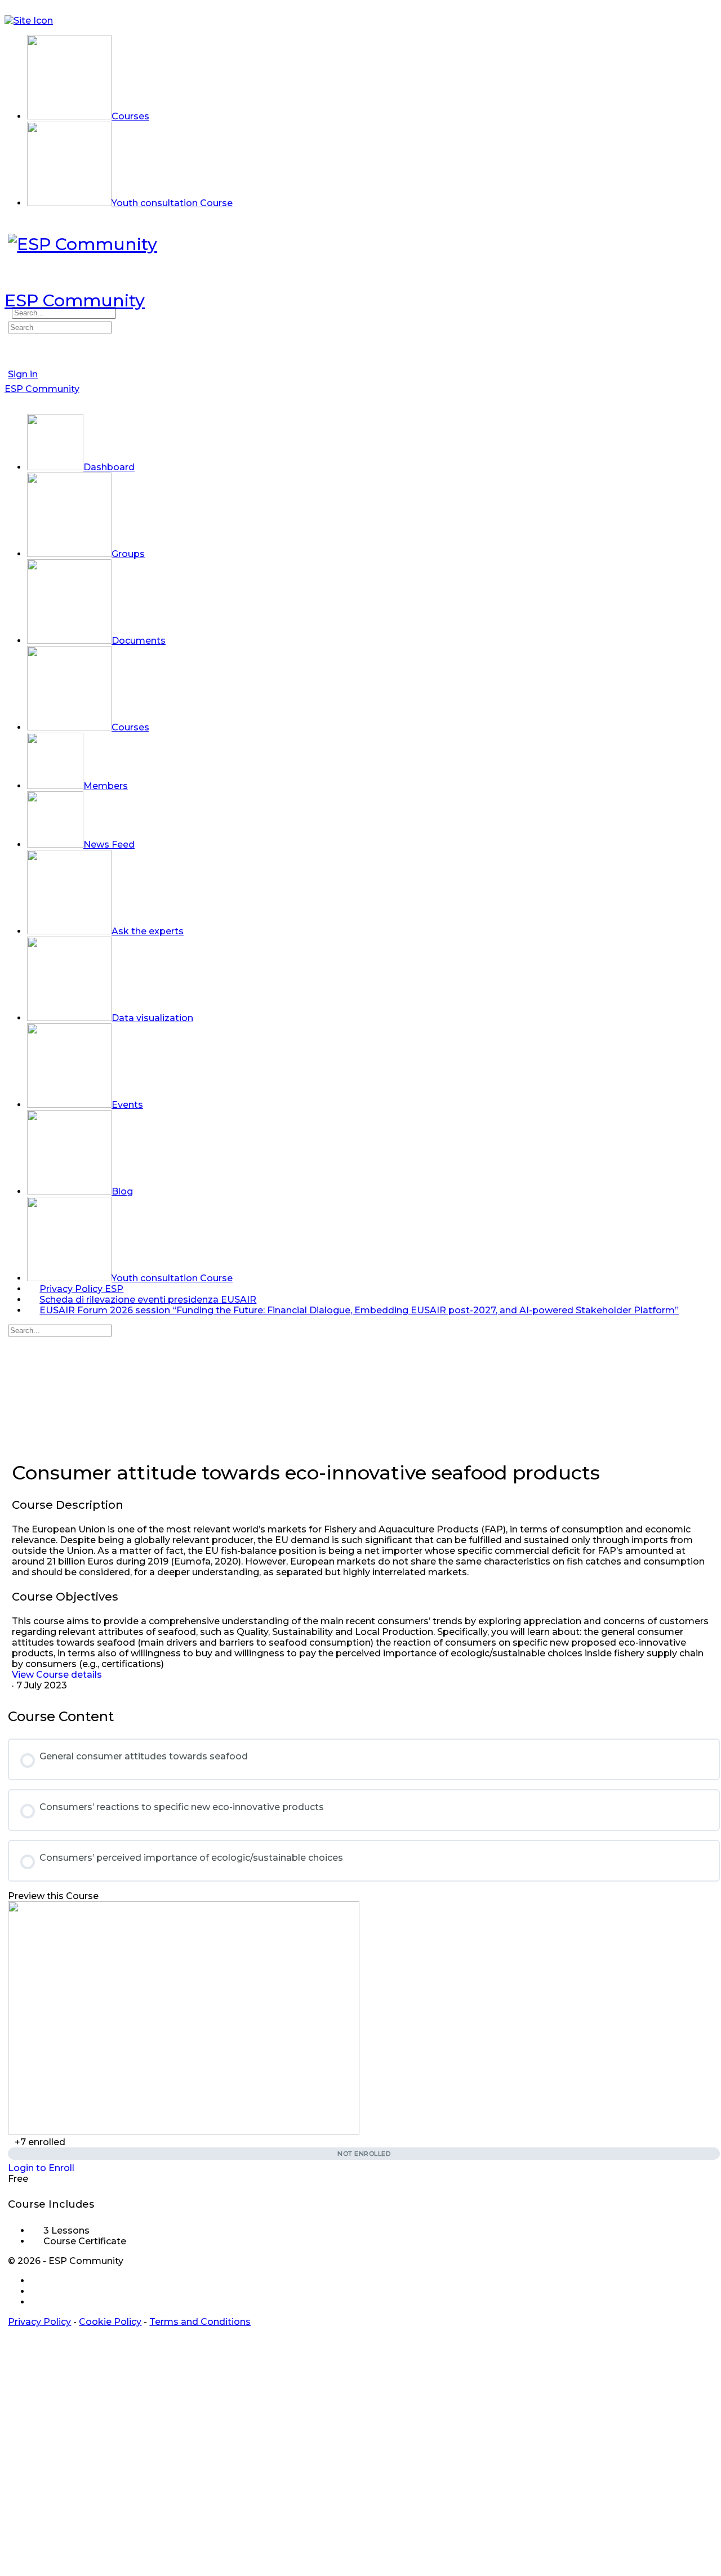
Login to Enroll (41, 2168)
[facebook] (37, 2281)
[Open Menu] (11, 285)
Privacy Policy (39, 2322)
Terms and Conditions (200, 2322)
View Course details (58, 1675)
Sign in (23, 374)
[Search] (11, 316)
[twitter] (37, 2291)
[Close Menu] (11, 400)
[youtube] (37, 2302)
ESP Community (75, 300)
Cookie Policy (110, 2322)
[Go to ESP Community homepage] (83, 244)
